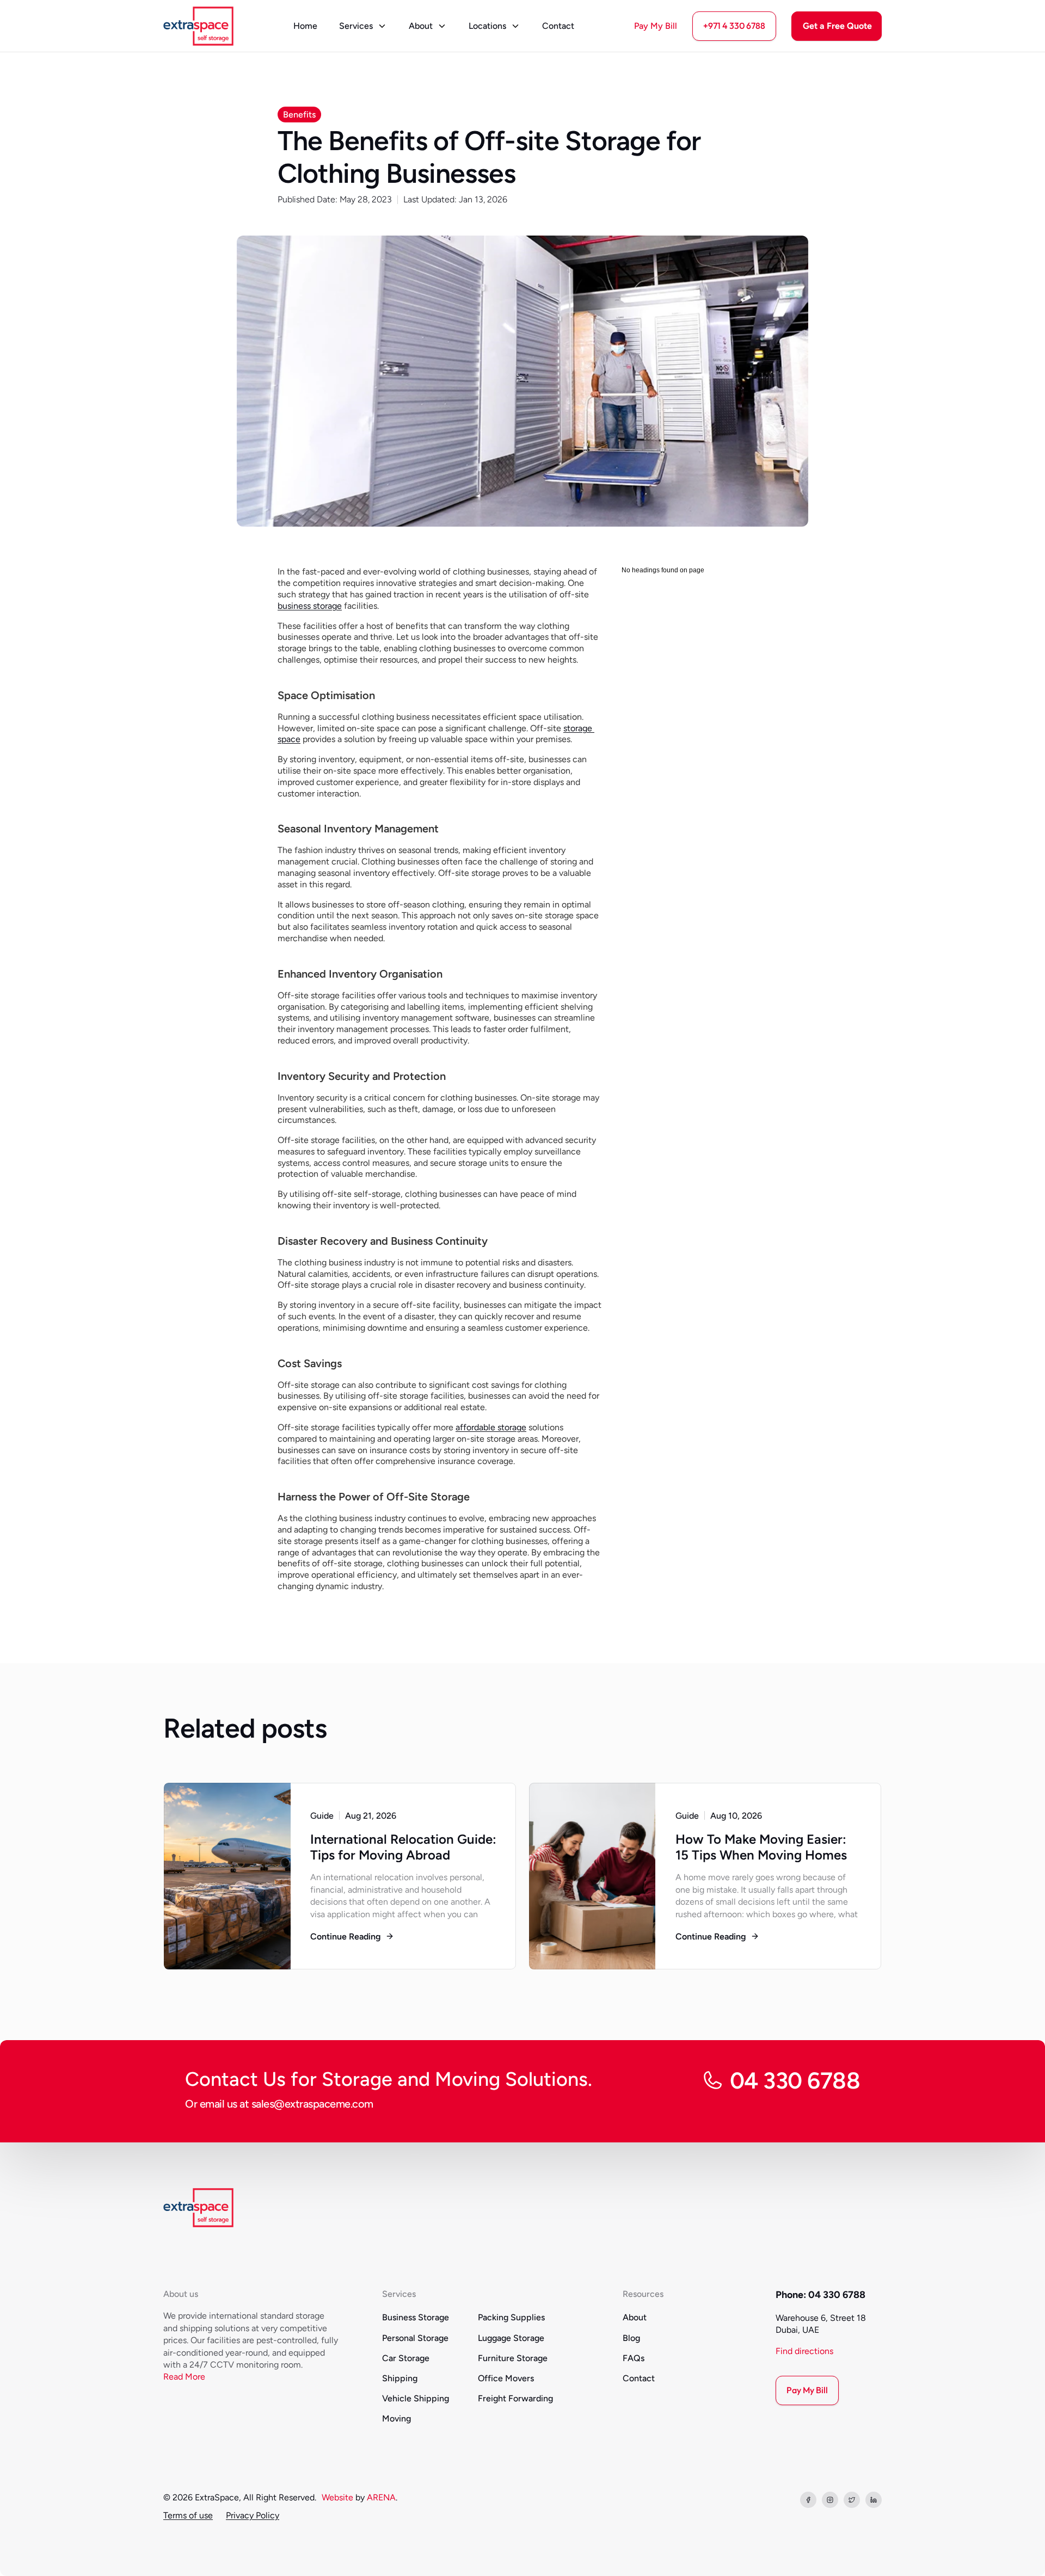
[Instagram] (830, 2500)
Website (337, 2497)
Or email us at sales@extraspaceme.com (279, 2104)
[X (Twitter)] (852, 2500)
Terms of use (188, 2515)
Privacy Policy (253, 2515)
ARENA (381, 2497)
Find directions (804, 2351)
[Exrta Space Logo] (198, 26)
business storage (310, 606)
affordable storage (491, 1427)
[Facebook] (808, 2500)
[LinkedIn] (874, 2500)
